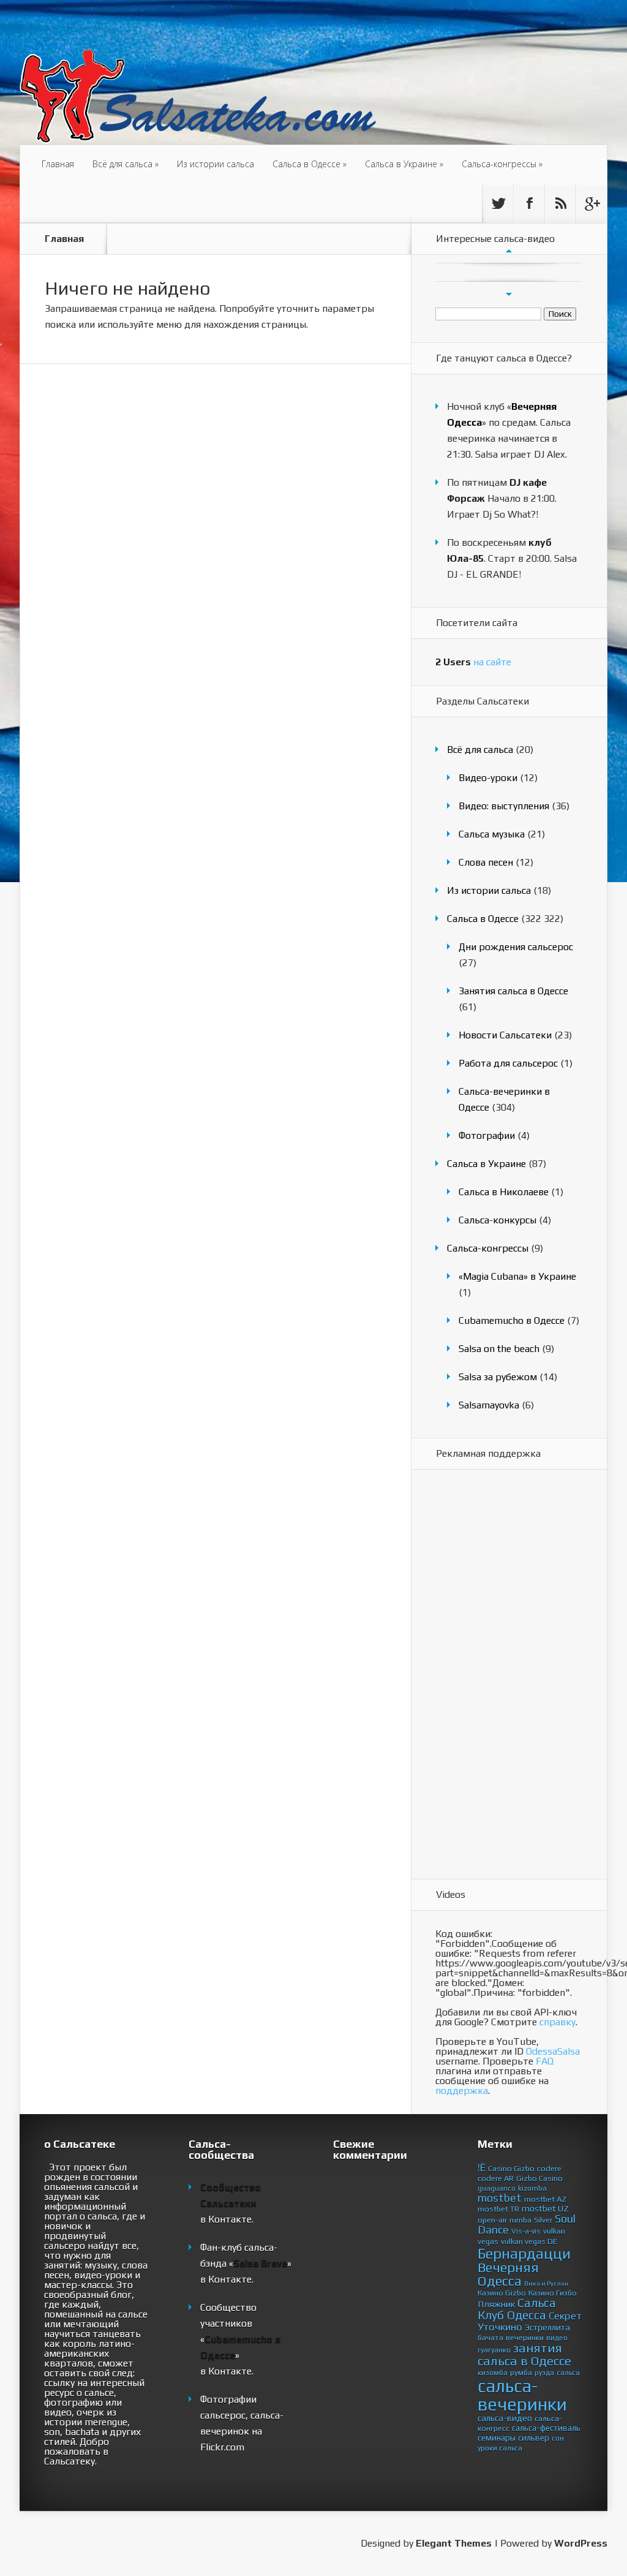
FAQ (545, 2061)
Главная (58, 164)
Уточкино (500, 2327)
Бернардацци (524, 2253)
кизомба (493, 2373)
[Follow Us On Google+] (591, 203)
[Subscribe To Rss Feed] (560, 203)
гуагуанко (494, 2350)
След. (509, 294)
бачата (490, 2337)
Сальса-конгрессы (502, 164)
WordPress (581, 2543)
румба (521, 2372)
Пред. (509, 251)
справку (558, 2022)
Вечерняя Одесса (508, 2274)
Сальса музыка (492, 834)
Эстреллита (547, 2327)
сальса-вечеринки (522, 2395)
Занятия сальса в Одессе (513, 991)
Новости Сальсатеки (505, 1035)
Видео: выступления (504, 806)
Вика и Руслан (546, 2283)
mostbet (500, 2198)
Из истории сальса (216, 164)
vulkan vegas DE (529, 2241)
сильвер (534, 2438)
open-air (492, 2220)
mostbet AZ (545, 2199)
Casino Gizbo (511, 2168)
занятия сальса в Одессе (524, 2355)
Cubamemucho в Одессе (512, 1320)
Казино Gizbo (502, 2293)
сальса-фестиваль (546, 2428)
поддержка (462, 2091)
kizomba (532, 2188)
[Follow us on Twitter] (498, 203)
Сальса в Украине (404, 164)
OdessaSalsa (553, 2051)
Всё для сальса (126, 164)
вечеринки (525, 2337)
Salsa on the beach (499, 1349)
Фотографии (487, 1135)
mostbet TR (498, 2209)
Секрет (565, 2316)
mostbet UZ (545, 2208)
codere (549, 2168)
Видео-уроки (488, 778)
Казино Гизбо (553, 2293)
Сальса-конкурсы (497, 1220)
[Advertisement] (484, 1675)
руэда (544, 2373)
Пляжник (496, 2304)
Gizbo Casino (539, 2178)
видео (557, 2338)
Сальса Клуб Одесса (517, 2309)
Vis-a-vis (526, 2231)
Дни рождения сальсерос (516, 947)
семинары (497, 2438)
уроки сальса (500, 2448)
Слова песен (486, 862)
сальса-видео (505, 2418)
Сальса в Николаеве (504, 1192)
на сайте (473, 662)
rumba (520, 2220)
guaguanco (497, 2188)
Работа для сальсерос (508, 1063)
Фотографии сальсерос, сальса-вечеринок (242, 2415)
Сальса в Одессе (310, 164)
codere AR (496, 2178)
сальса (568, 2373)
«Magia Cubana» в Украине (517, 1276)
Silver (543, 2220)
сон (558, 2438)
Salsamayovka (489, 1405)
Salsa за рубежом (498, 1377)
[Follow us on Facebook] (529, 203)
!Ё (482, 2167)
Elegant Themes (454, 2543)
